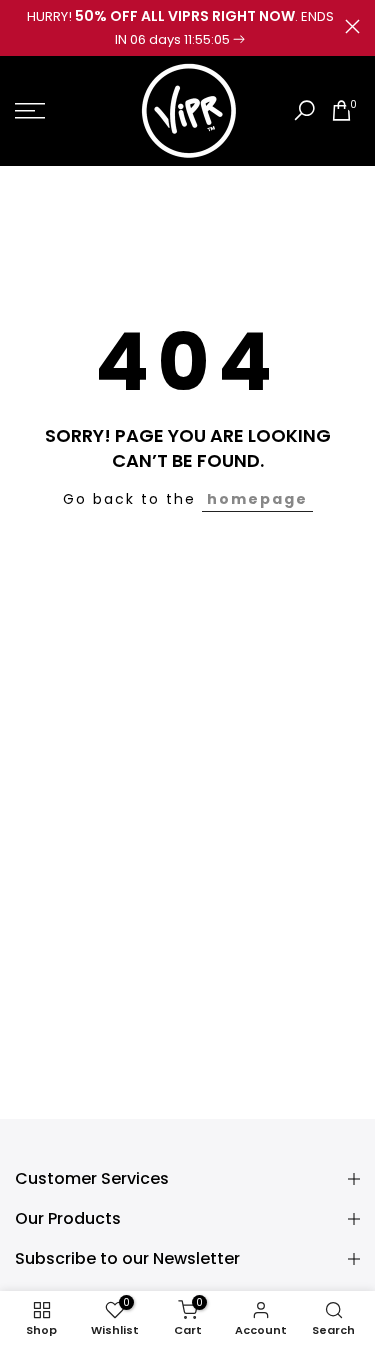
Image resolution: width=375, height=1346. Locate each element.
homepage (257, 499)
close (352, 26)
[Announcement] (180, 28)
